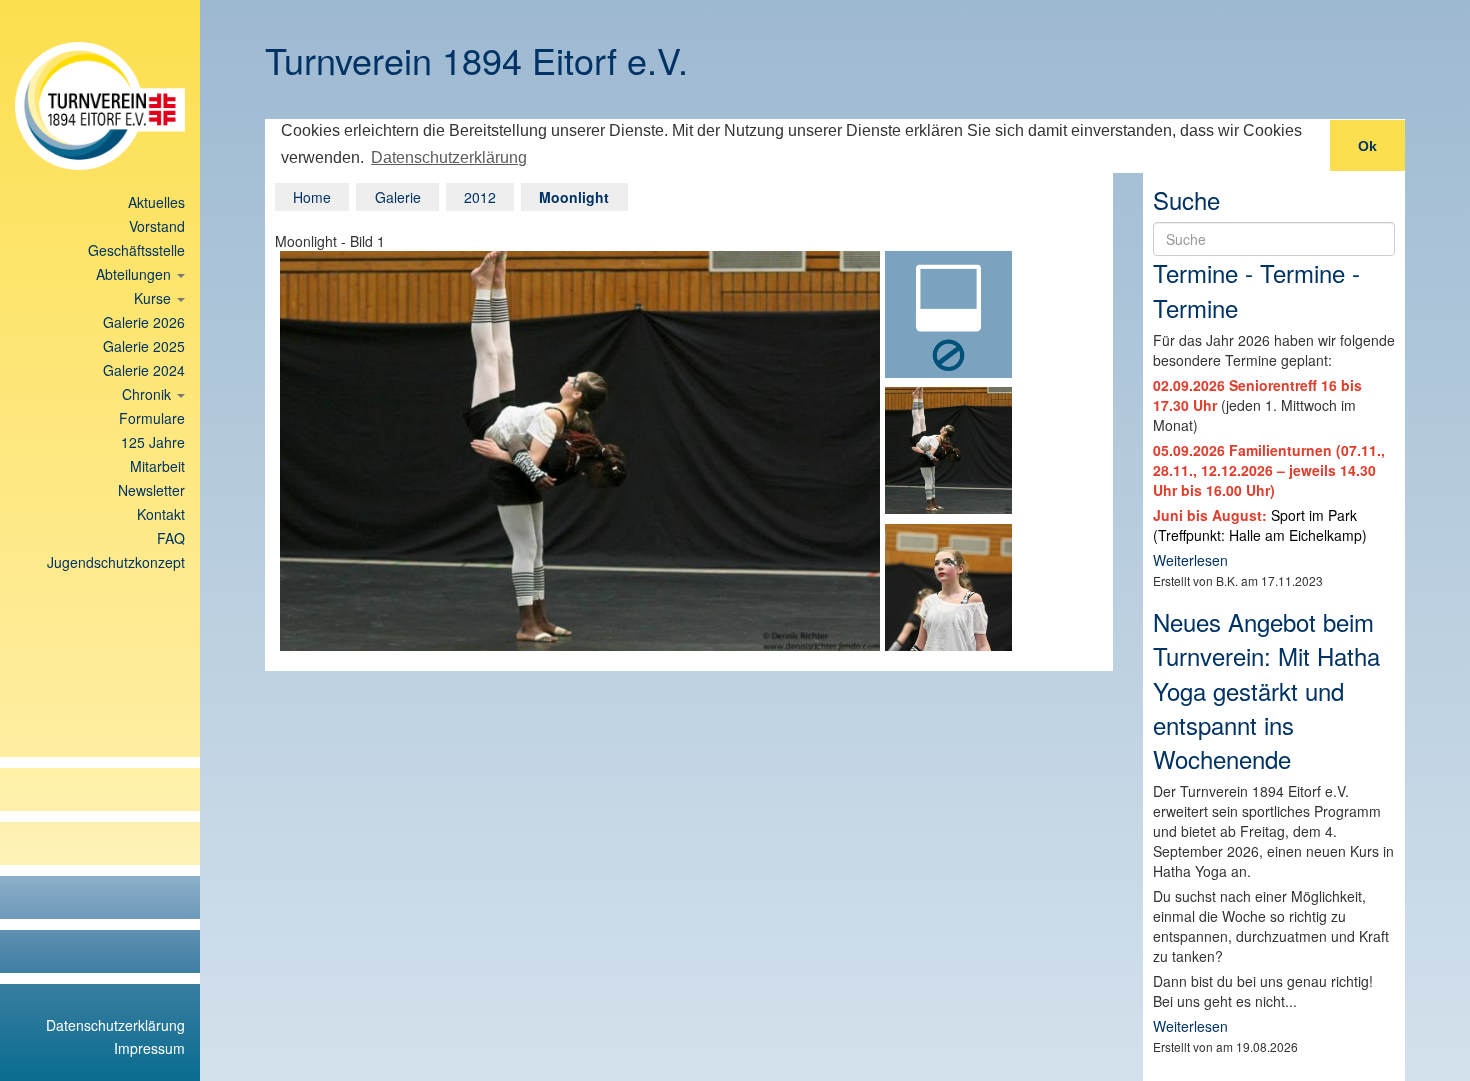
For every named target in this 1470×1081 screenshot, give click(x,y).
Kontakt (161, 514)
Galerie (398, 197)
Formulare (152, 418)
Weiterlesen (1190, 560)
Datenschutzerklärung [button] (449, 157)
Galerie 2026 (144, 322)
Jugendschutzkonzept (116, 562)
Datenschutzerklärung (115, 1025)
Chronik (148, 394)
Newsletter (151, 490)
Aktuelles (156, 202)
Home (312, 197)
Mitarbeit (157, 466)
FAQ (171, 538)
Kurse (154, 298)
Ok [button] (1367, 146)
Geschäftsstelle (136, 250)
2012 (480, 197)
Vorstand (157, 226)
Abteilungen (135, 274)
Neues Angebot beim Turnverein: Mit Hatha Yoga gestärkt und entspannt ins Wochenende (1266, 690)
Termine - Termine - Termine (1256, 289)
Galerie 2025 (144, 346)
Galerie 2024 (144, 370)
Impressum (149, 1048)
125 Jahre (153, 442)
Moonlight (574, 197)
